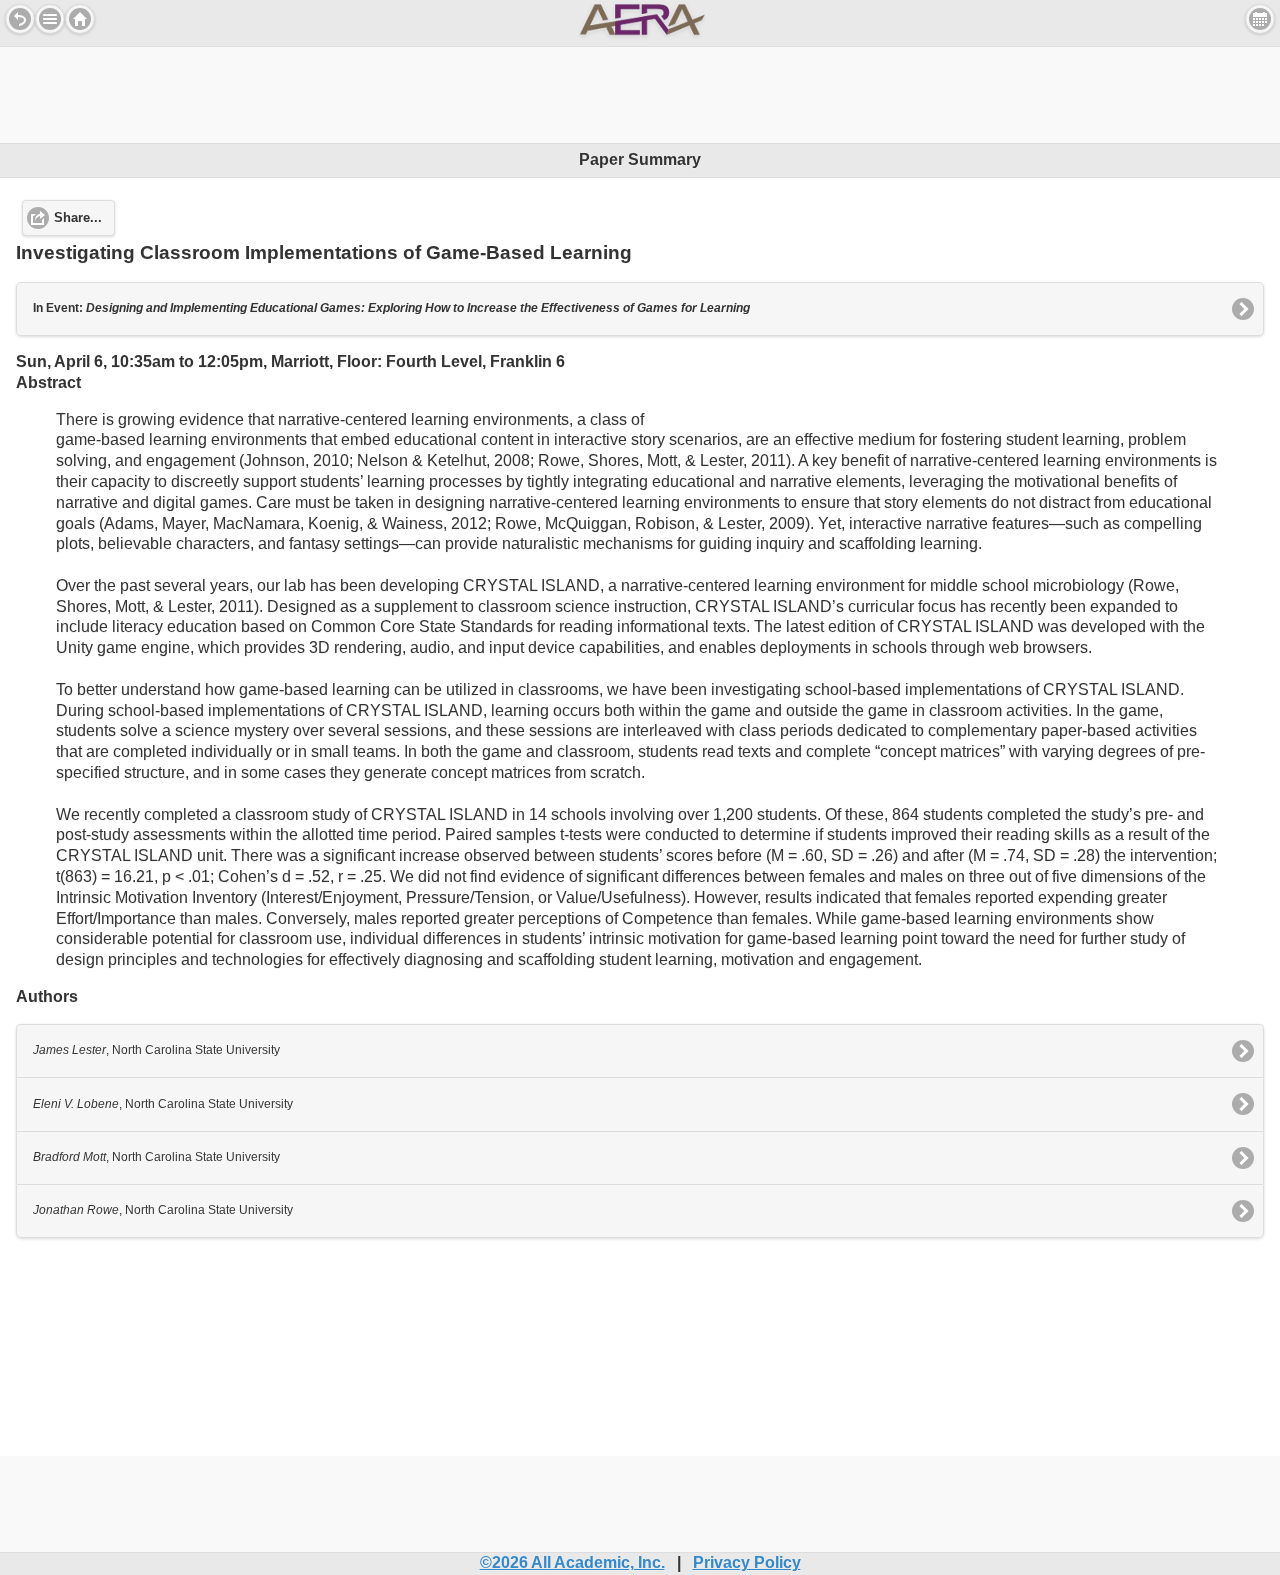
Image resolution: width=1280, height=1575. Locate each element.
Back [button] (20, 19)
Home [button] (80, 19)
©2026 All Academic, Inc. (572, 1562)
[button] (50, 19)
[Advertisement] (640, 92)
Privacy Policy (747, 1562)
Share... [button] (78, 218)
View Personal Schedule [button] (1260, 19)
